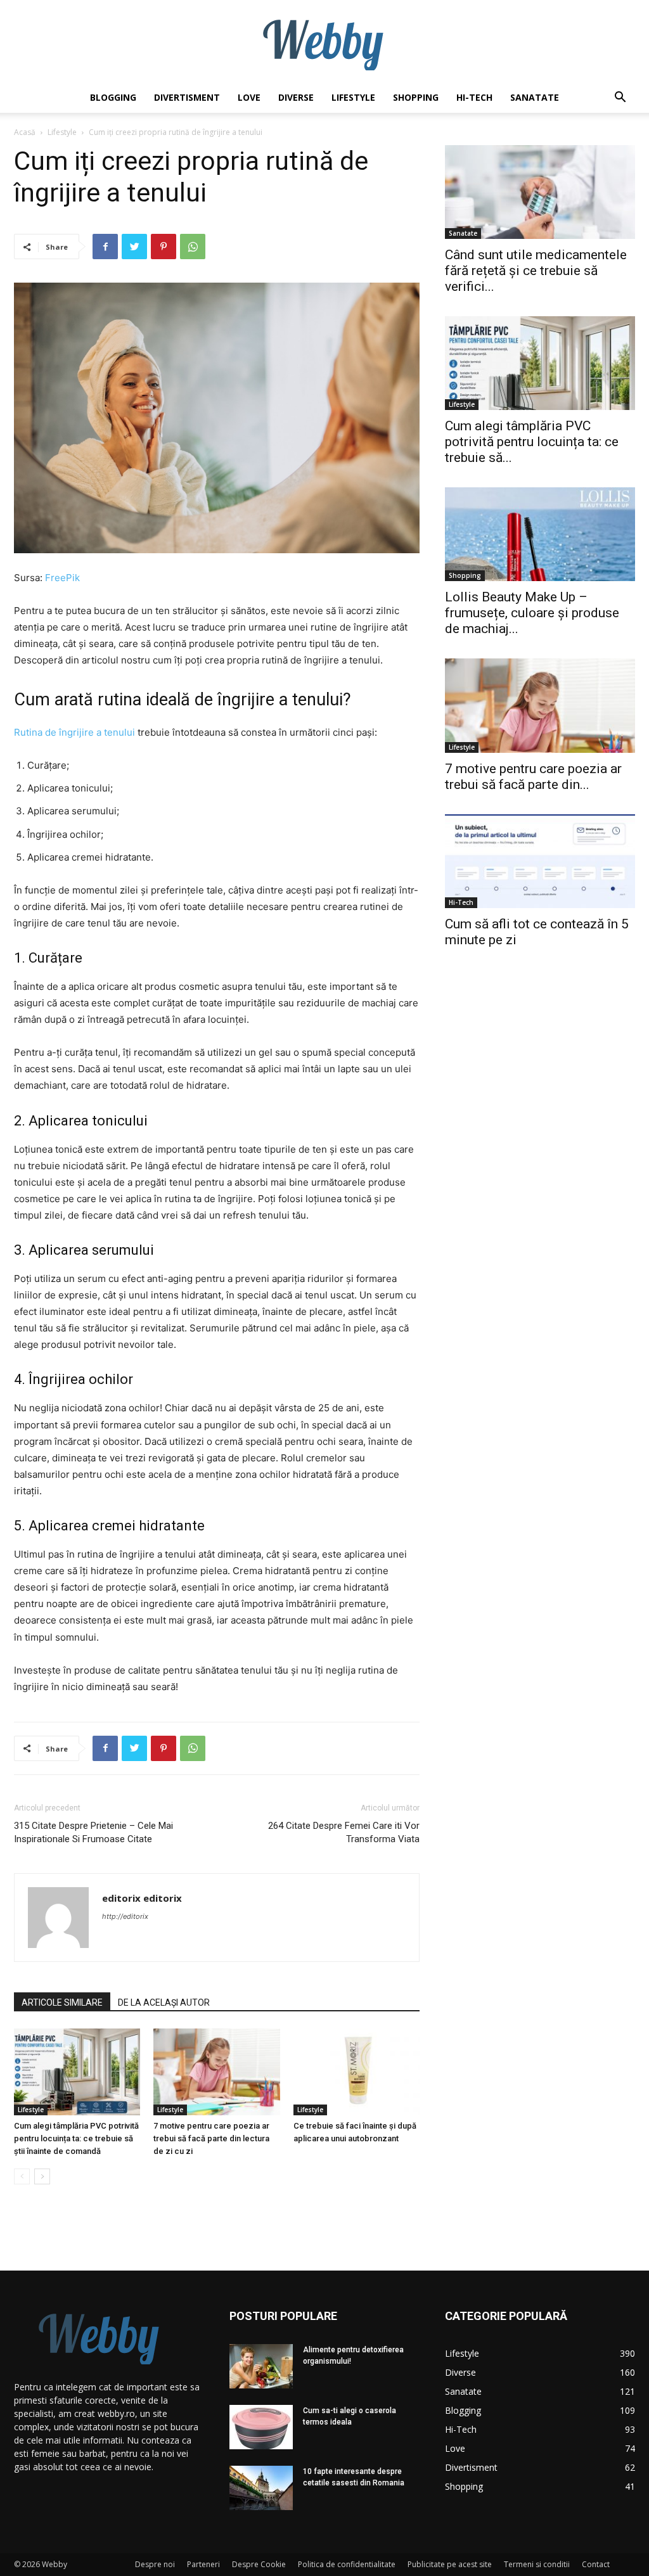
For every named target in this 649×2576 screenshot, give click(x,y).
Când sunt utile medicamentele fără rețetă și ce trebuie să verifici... (536, 271)
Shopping (416, 97)
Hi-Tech (474, 97)
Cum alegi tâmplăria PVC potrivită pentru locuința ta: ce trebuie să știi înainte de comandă (76, 2138)
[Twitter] (134, 247)
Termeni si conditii (537, 2564)
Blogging (113, 97)
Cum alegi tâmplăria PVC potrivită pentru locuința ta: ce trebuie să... (532, 442)
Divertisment (187, 97)
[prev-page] (22, 2176)
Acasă (25, 132)
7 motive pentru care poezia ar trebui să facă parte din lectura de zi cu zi (211, 2138)
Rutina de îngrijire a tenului (74, 732)
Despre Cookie (259, 2564)
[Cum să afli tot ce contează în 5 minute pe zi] (540, 861)
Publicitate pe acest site (450, 2564)
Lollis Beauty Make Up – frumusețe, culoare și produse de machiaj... (532, 613)
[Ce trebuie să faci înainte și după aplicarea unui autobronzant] (357, 2072)
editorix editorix (142, 1898)
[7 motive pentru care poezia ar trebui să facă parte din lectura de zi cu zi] (216, 2072)
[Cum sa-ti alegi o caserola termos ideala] (261, 2427)
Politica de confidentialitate (347, 2564)
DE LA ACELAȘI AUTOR (164, 2002)
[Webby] (324, 42)
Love (249, 97)
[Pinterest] (164, 247)
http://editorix (125, 1916)
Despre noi (155, 2564)
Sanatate (535, 97)
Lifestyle (353, 97)
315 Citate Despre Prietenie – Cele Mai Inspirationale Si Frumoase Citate (93, 1832)
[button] (620, 99)
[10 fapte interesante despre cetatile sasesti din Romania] (261, 2488)
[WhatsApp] (193, 247)
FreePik (62, 578)
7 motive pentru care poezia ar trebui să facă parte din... (533, 777)
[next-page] (42, 2176)
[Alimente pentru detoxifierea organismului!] (261, 2366)
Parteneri (203, 2564)
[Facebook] (105, 247)
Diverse (296, 97)
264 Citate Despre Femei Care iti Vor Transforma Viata (344, 1832)
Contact (596, 2564)
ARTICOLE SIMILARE (62, 2002)
